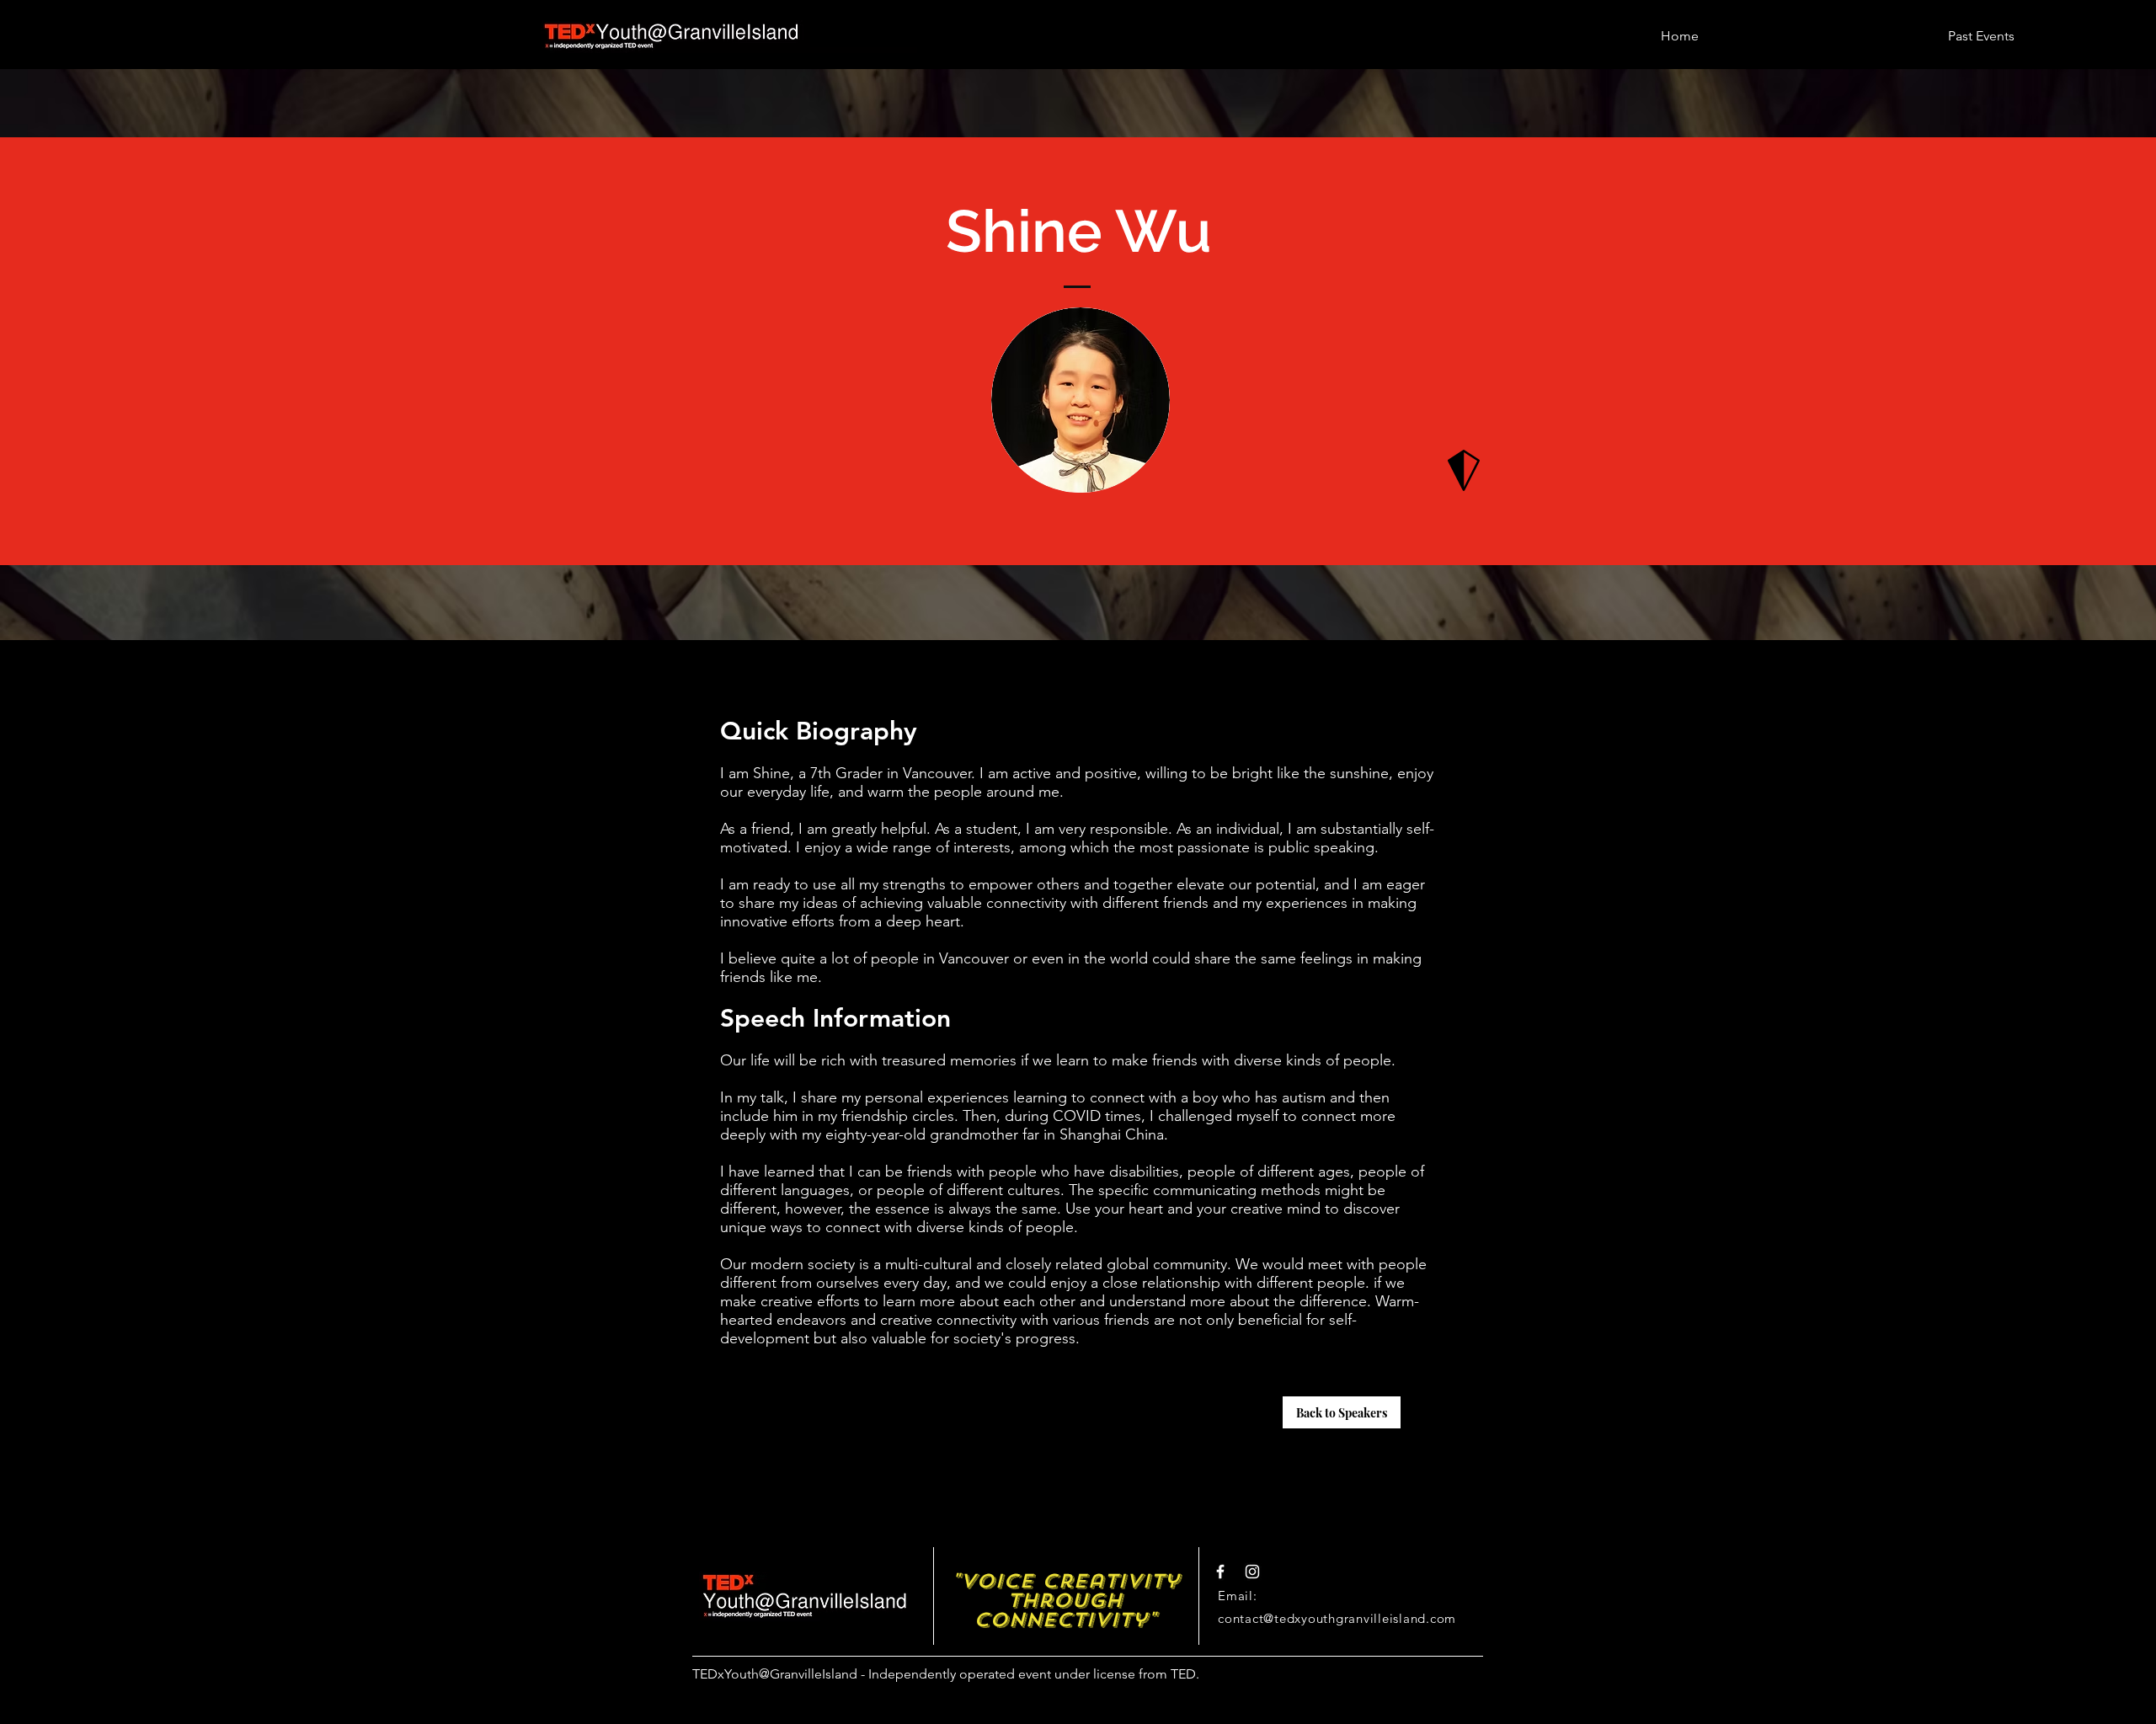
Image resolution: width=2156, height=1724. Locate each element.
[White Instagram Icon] (1252, 1572)
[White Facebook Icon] (1220, 1572)
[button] (1981, 28)
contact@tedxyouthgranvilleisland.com (1337, 1618)
